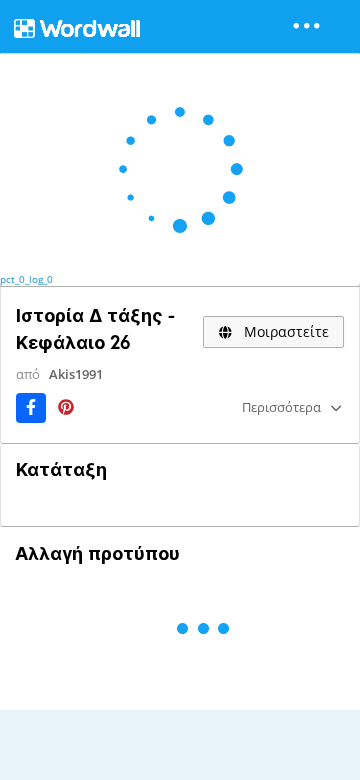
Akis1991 (76, 374)
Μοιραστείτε (284, 331)
